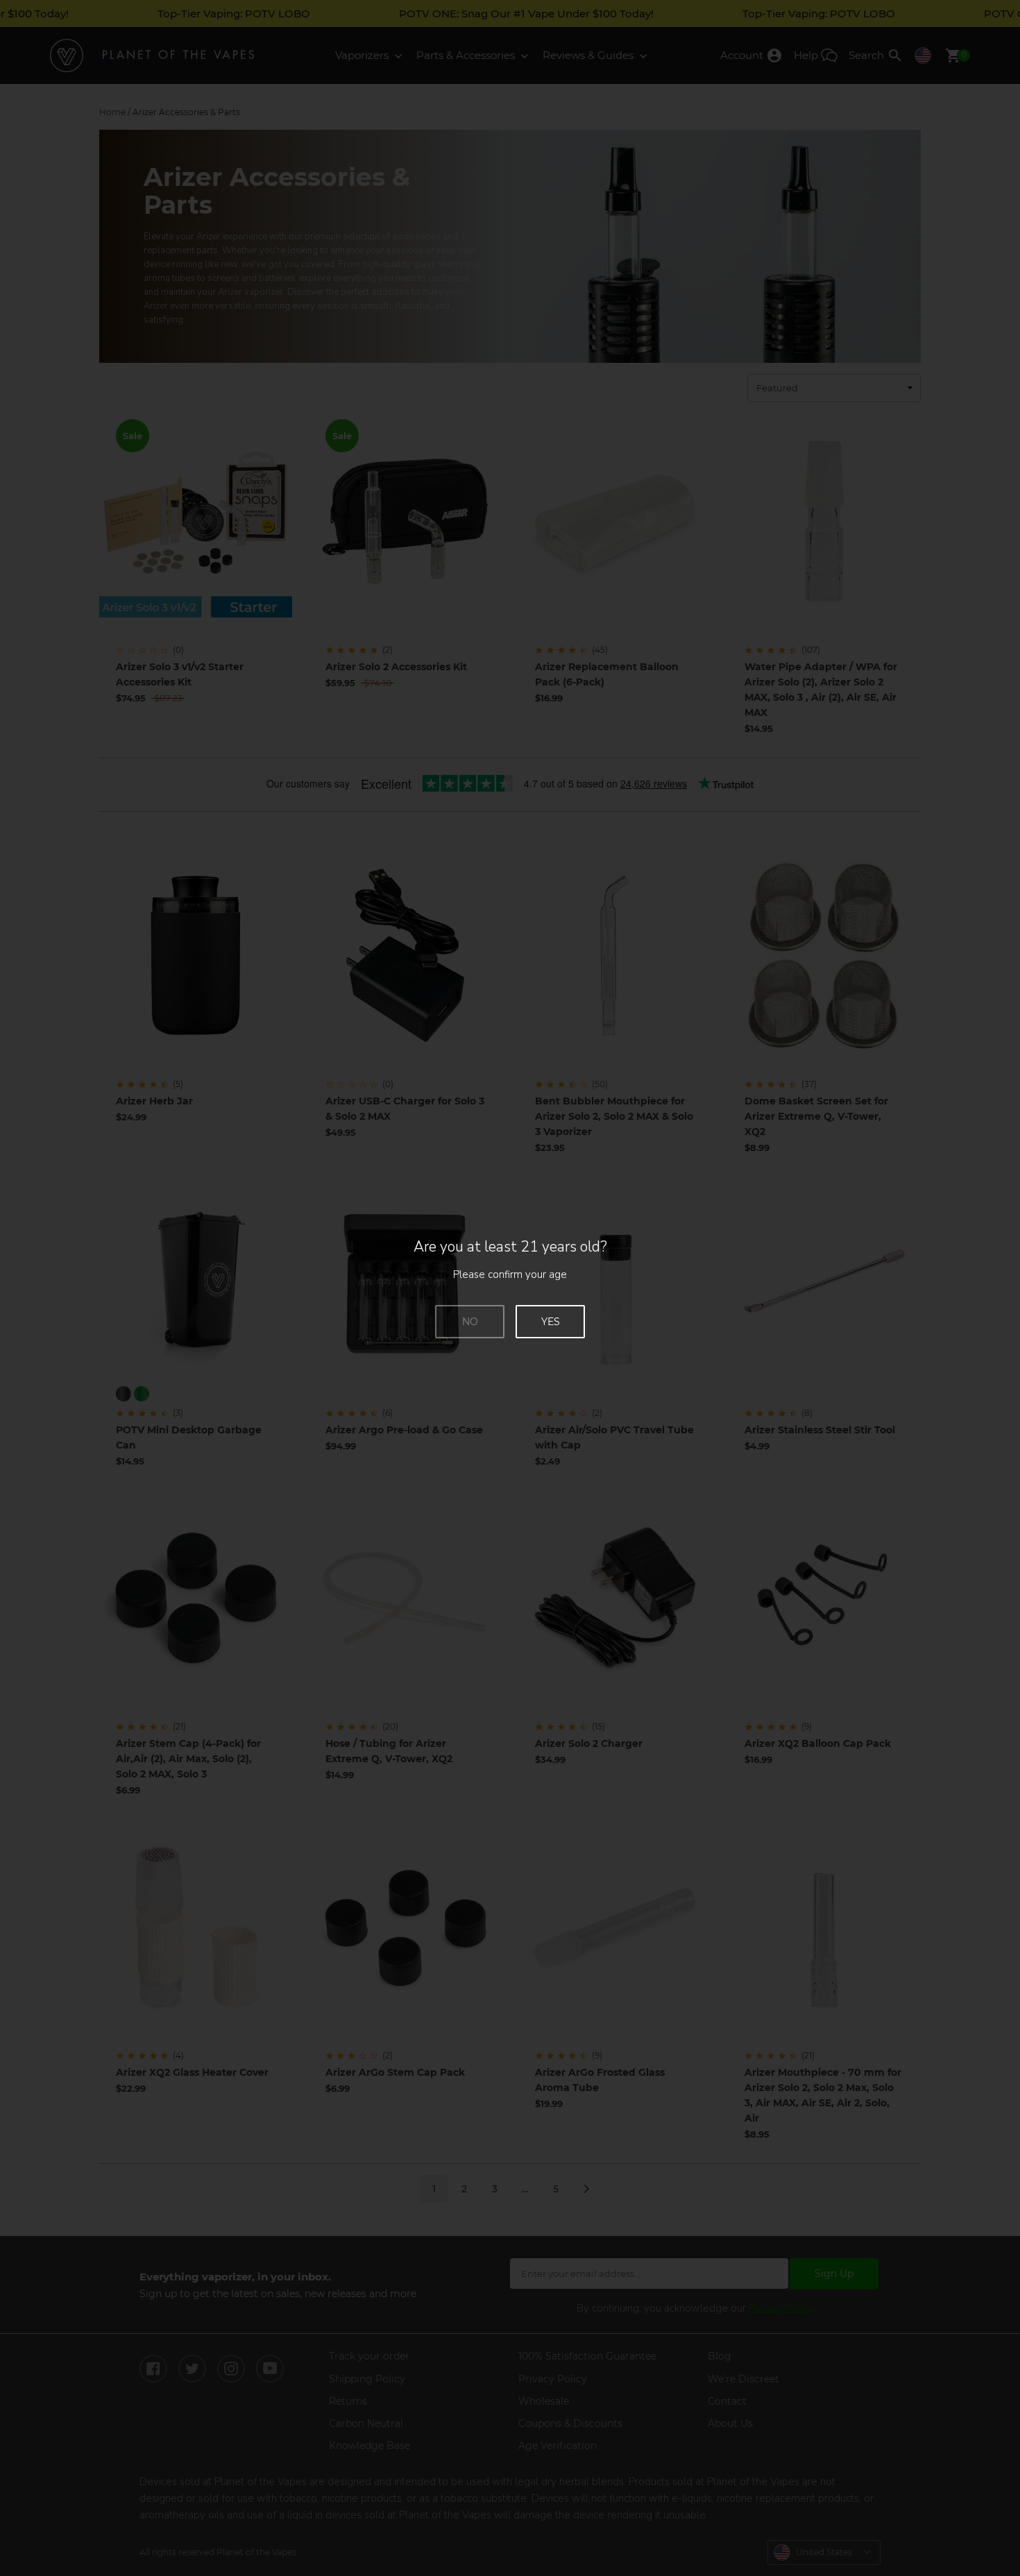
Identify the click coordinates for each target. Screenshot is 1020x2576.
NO (470, 1322)
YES (551, 1322)
